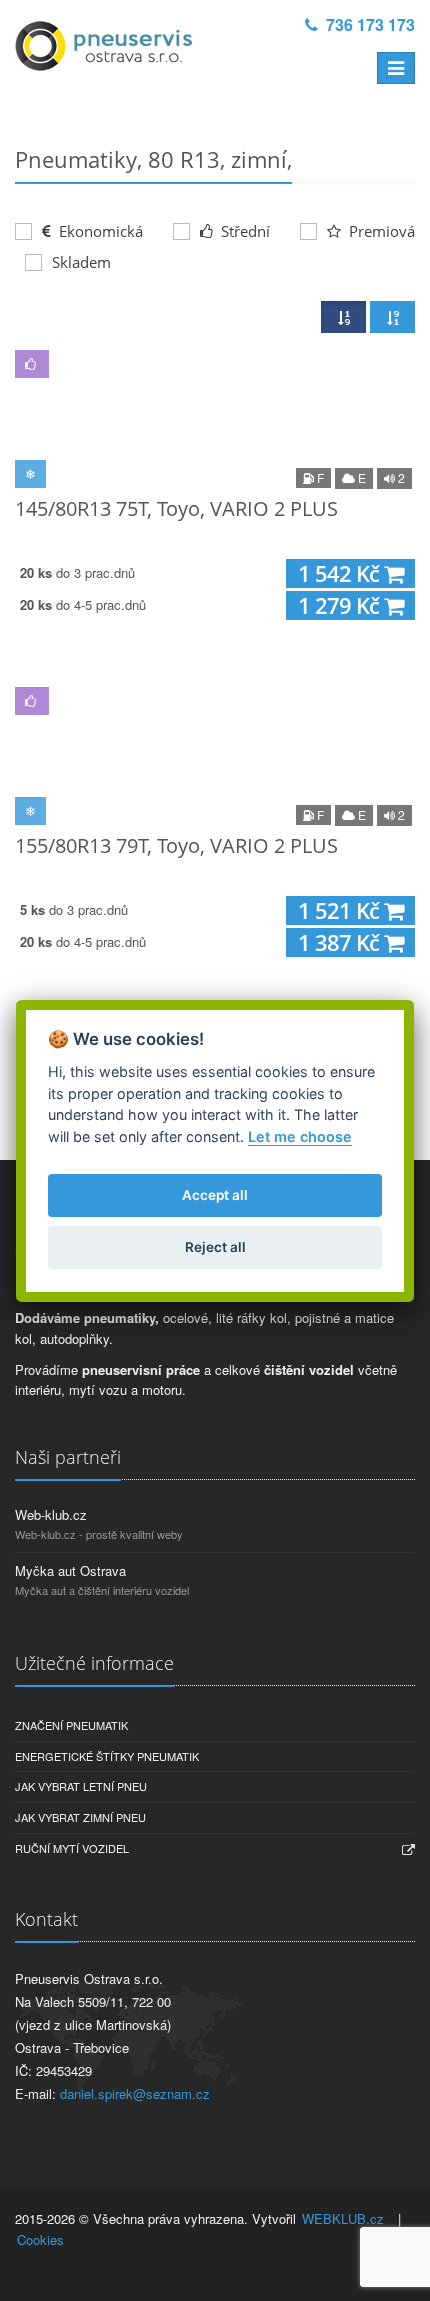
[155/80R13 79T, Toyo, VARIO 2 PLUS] (215, 752)
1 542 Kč (341, 573)
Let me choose (300, 1136)
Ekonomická (99, 231)
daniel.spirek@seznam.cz (135, 2093)
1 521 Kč (341, 910)
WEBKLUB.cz (343, 2218)
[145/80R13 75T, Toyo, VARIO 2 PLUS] (215, 415)
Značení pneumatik (71, 1725)
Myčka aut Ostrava (70, 1570)
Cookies (40, 2239)
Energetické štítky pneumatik (107, 1756)
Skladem (81, 262)
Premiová (380, 231)
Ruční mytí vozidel (72, 1848)
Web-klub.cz (51, 1514)
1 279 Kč (341, 605)
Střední (243, 231)
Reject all (215, 1247)
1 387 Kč (341, 942)
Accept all (215, 1195)
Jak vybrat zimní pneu (80, 1817)
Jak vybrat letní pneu (81, 1786)
